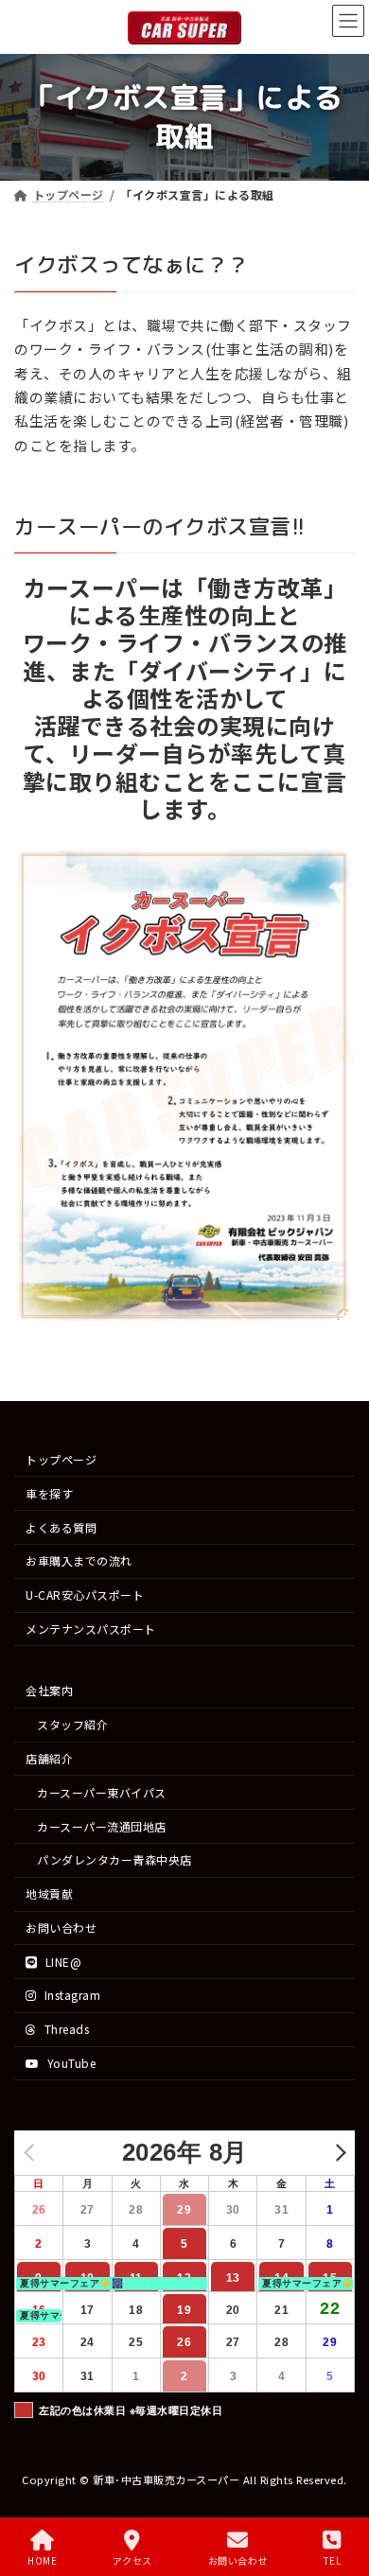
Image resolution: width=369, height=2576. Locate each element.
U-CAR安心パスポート (85, 1595)
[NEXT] (337, 2152)
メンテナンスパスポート (91, 1629)
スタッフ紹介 (72, 1724)
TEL (333, 2560)
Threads (65, 2029)
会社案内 (49, 1690)
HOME (42, 2560)
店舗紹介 (49, 1758)
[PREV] (32, 2152)
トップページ (61, 1459)
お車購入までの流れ (79, 1560)
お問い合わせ (61, 1928)
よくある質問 (61, 1526)
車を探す (49, 1492)
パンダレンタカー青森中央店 (114, 1859)
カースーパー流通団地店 (102, 1825)
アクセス (132, 2560)
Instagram (70, 1995)
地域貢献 (49, 1893)
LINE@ (61, 1961)
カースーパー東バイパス (102, 1791)
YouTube (70, 2063)
